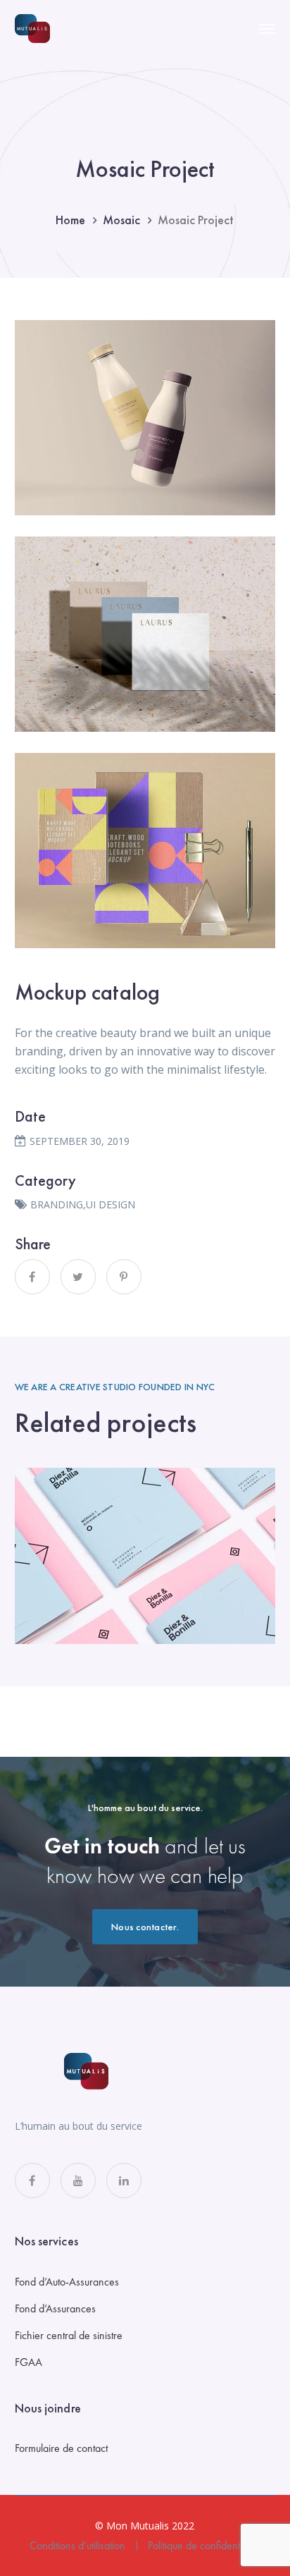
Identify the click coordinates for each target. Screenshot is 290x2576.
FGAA (29, 2362)
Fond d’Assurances (55, 2308)
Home (70, 220)
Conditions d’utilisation (77, 2545)
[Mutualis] (32, 27)
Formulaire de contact (61, 2448)
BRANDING (57, 1204)
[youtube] (78, 2181)
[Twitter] (78, 1277)
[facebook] (32, 2181)
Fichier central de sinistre (69, 2335)
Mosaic (121, 220)
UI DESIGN (111, 1204)
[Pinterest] (124, 1277)
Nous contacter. (145, 1927)
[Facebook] (32, 1277)
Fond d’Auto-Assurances (67, 2282)
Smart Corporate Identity (145, 1557)
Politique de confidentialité (204, 2545)
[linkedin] (124, 2181)
